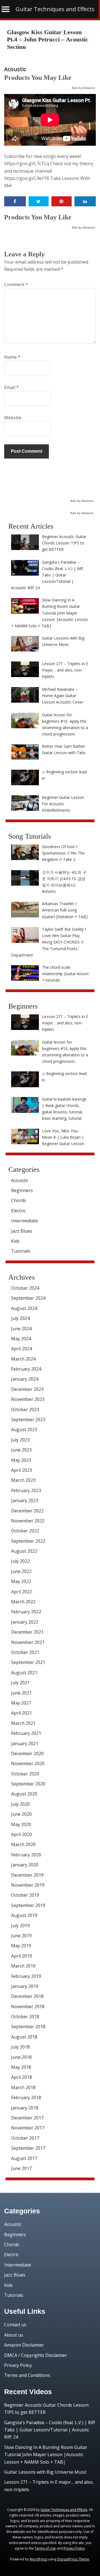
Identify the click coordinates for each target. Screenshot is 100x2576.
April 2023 (22, 1470)
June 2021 (21, 1693)
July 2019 (20, 1926)
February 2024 (26, 1369)
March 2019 (23, 1966)
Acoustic (15, 69)
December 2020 (27, 1753)
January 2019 (25, 1986)
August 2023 (24, 1430)
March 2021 (23, 1723)
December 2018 (27, 1996)
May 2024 (21, 1339)
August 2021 (24, 1673)
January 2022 (25, 1622)
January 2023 (25, 1500)
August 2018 (24, 2037)
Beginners (22, 1190)
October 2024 (25, 1288)
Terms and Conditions (27, 2375)
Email (12, 387)
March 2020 (23, 1844)
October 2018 (25, 2017)
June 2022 (21, 1571)
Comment (16, 284)
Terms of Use (45, 2548)
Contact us (15, 2325)
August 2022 (24, 1551)
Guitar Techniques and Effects (55, 9)
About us (14, 2335)
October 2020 (25, 1774)
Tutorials (21, 1251)
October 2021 (25, 1652)
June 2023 (21, 1450)
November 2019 (28, 1885)
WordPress (38, 2559)
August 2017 (24, 2158)
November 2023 (28, 1399)
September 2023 (28, 1420)
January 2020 (25, 1865)
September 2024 (28, 1298)
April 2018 (22, 2077)
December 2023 (27, 1389)
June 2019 (21, 1936)
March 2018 (23, 2087)
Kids (15, 1241)
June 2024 (21, 1329)
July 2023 (20, 1440)
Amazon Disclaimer (24, 2345)
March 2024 (23, 1359)
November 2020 (28, 1763)
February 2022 (26, 1612)
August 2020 (24, 1794)
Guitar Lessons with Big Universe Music (45, 2472)
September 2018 (28, 2027)
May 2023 (21, 1460)
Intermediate (25, 1221)
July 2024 (20, 1318)
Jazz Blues (22, 1231)
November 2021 (28, 1642)
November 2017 (28, 2128)
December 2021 (27, 1632)
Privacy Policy (18, 2365)
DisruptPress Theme (73, 2559)
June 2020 (21, 1814)
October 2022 (25, 1531)
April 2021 (22, 1713)
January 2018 (25, 2108)
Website (13, 418)
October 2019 (25, 1895)
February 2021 (26, 1733)
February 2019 (26, 1976)
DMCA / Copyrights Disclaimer (36, 2355)
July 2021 (20, 1683)
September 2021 (28, 1662)
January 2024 (25, 1379)
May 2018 (21, 2067)
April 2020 (22, 1834)
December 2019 (27, 1875)
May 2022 (21, 1581)
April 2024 (22, 1349)
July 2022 (20, 1561)
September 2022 (28, 1541)
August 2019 (24, 1915)
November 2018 (28, 2007)
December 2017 (27, 2118)
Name (12, 357)
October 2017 (25, 2138)
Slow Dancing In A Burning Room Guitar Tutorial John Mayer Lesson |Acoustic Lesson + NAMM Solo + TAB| (46, 2455)
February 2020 (26, 1855)
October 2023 (25, 1410)
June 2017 (21, 2168)
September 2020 (28, 1784)
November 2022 (28, 1521)
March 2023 (23, 1480)
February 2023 (26, 1490)
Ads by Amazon (83, 88)
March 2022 (23, 1602)
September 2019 (28, 1905)
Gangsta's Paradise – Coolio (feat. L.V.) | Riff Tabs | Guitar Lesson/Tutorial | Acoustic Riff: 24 (50, 2430)
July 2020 (20, 1804)
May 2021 (21, 1703)
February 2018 (26, 2097)
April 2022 (22, 1592)
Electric (18, 1211)
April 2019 (22, 1956)
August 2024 (24, 1308)
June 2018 (21, 2057)
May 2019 (21, 1946)
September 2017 (28, 2148)
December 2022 (27, 1511)
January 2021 (25, 1743)
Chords (19, 1200)
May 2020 (21, 1824)
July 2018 (20, 2047)
